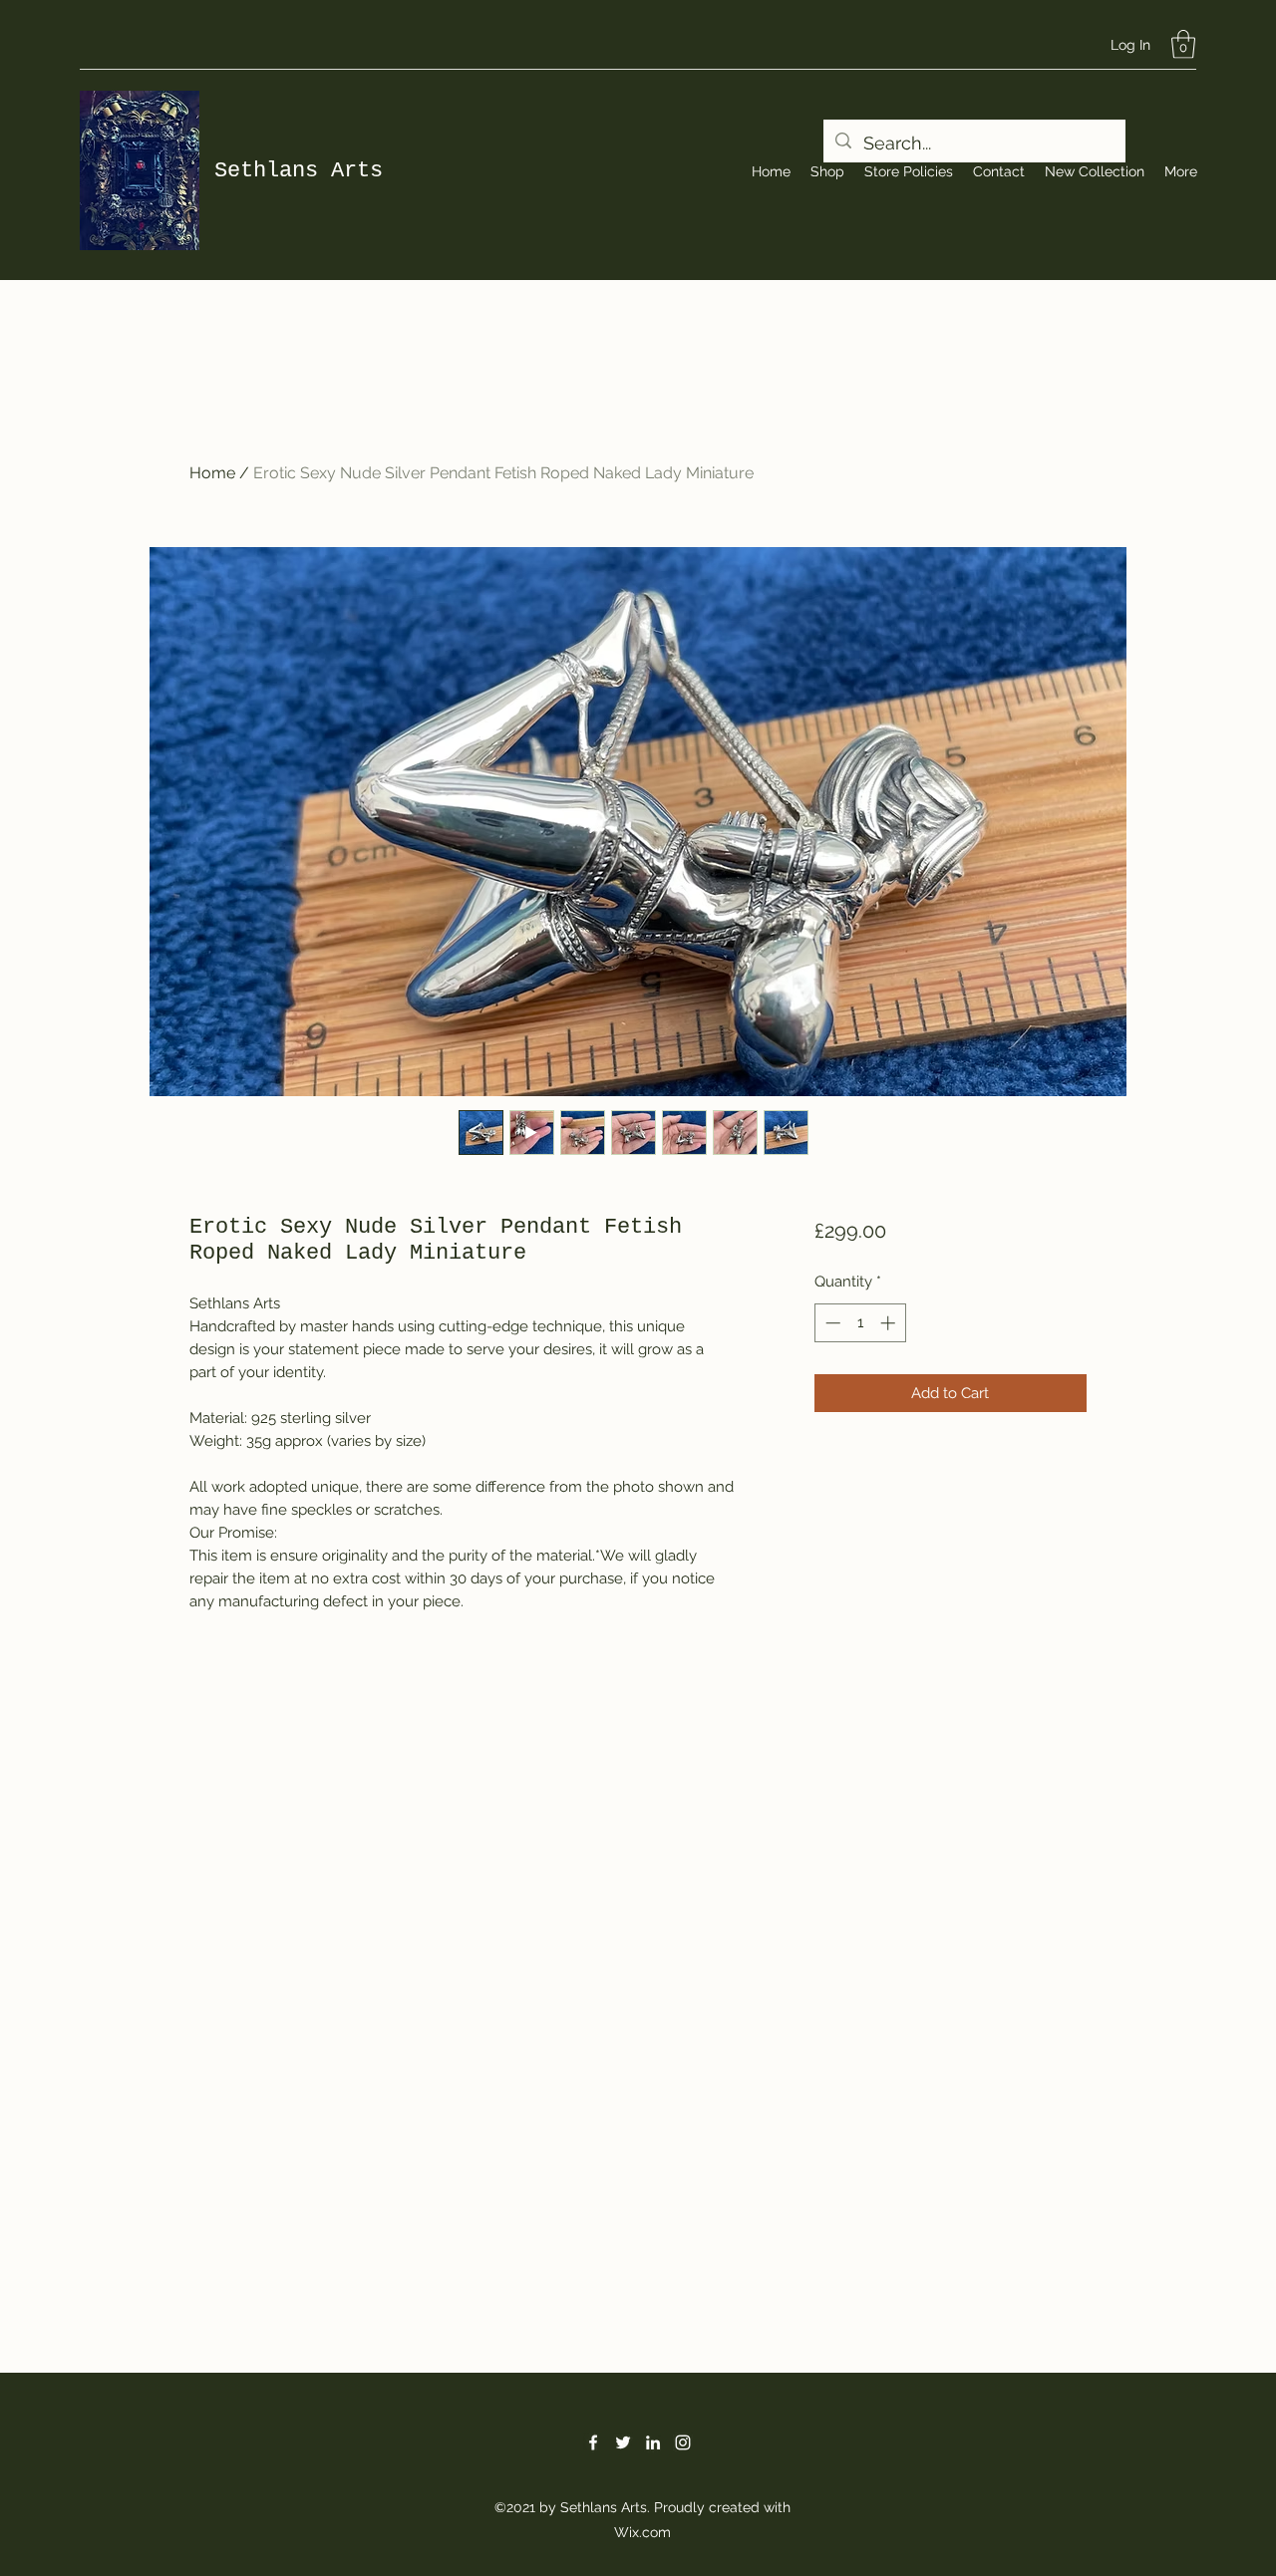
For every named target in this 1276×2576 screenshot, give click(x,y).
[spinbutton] (860, 1323)
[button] (1183, 44)
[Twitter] (623, 2442)
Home (212, 473)
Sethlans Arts (299, 171)
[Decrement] (831, 1323)
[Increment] (890, 1323)
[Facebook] (593, 2442)
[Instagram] (683, 2442)
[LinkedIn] (653, 2442)
